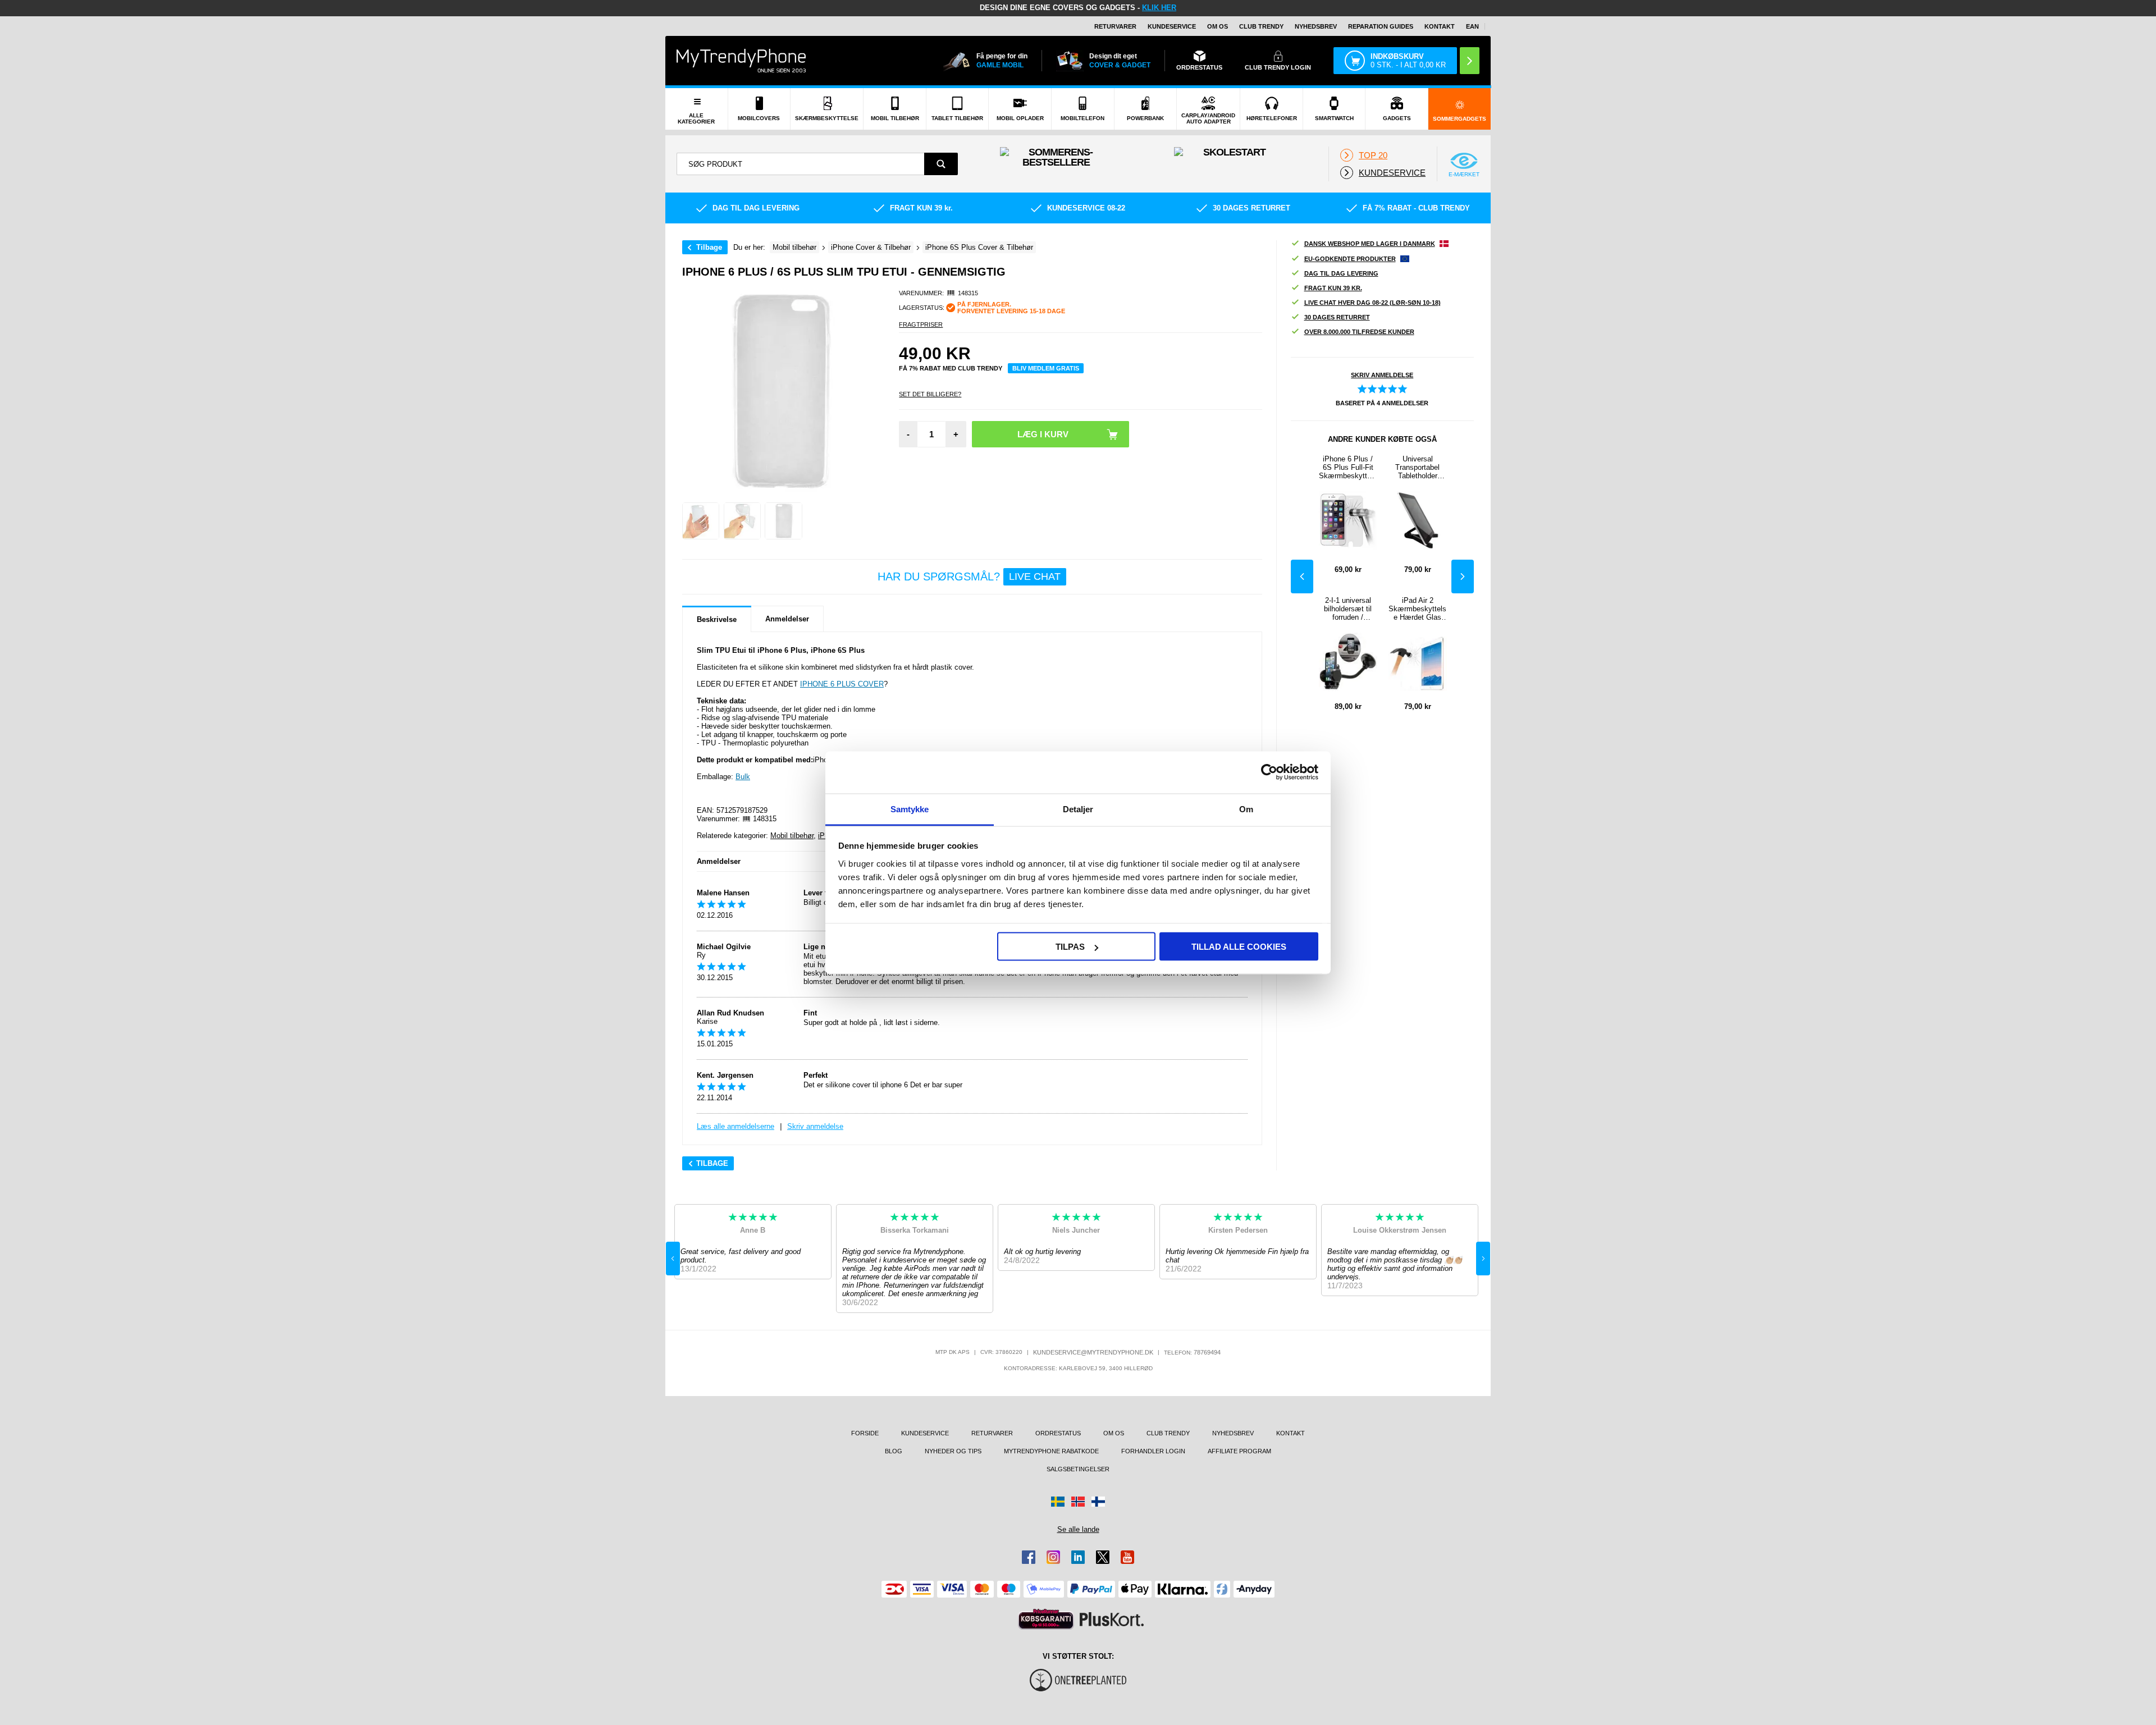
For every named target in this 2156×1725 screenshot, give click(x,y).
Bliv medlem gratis (1046, 368)
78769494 (1207, 1352)
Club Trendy (1261, 26)
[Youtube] (1127, 1557)
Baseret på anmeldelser (1382, 403)
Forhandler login (1153, 1451)
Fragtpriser (921, 324)
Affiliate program (1239, 1451)
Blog (894, 1451)
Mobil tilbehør (792, 836)
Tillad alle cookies (1239, 947)
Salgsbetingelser (1078, 1469)
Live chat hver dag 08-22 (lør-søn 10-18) (1372, 303)
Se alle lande (1078, 1529)
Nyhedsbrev (1316, 26)
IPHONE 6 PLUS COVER (842, 684)
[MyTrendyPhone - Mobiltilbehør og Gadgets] (741, 60)
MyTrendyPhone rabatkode (1051, 1451)
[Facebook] (1029, 1557)
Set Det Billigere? (930, 394)
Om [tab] (1246, 809)
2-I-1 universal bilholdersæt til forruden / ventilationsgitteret (1348, 609)
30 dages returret (1337, 317)
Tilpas (1070, 947)
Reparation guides (1381, 26)
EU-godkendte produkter (1350, 259)
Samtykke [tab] (910, 809)
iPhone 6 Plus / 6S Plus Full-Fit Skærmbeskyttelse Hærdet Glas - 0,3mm (1348, 467)
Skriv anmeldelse (815, 1126)
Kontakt (1440, 26)
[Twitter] (1103, 1557)
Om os (1218, 26)
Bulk (743, 777)
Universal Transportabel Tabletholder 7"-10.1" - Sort (1418, 467)
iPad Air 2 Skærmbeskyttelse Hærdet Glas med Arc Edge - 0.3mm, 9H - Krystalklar (1417, 609)
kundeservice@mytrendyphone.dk (1093, 1352)
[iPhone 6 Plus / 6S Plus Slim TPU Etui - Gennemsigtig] (701, 521)
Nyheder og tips (953, 1451)
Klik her (1159, 8)
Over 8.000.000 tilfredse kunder (1359, 332)
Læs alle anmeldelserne (736, 1126)
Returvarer (1115, 26)
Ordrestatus (1058, 1433)
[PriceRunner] (1046, 1619)
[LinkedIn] (1078, 1557)
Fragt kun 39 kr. (1333, 288)
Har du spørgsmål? (969, 576)
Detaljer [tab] (1078, 809)
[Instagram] (1053, 1557)
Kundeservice (1172, 26)
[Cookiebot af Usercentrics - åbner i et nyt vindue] (1269, 772)
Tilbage (709, 247)
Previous (1302, 576)
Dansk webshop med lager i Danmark (1370, 244)
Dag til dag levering (1341, 273)
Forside (865, 1433)
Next (1463, 576)
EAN (1472, 26)
